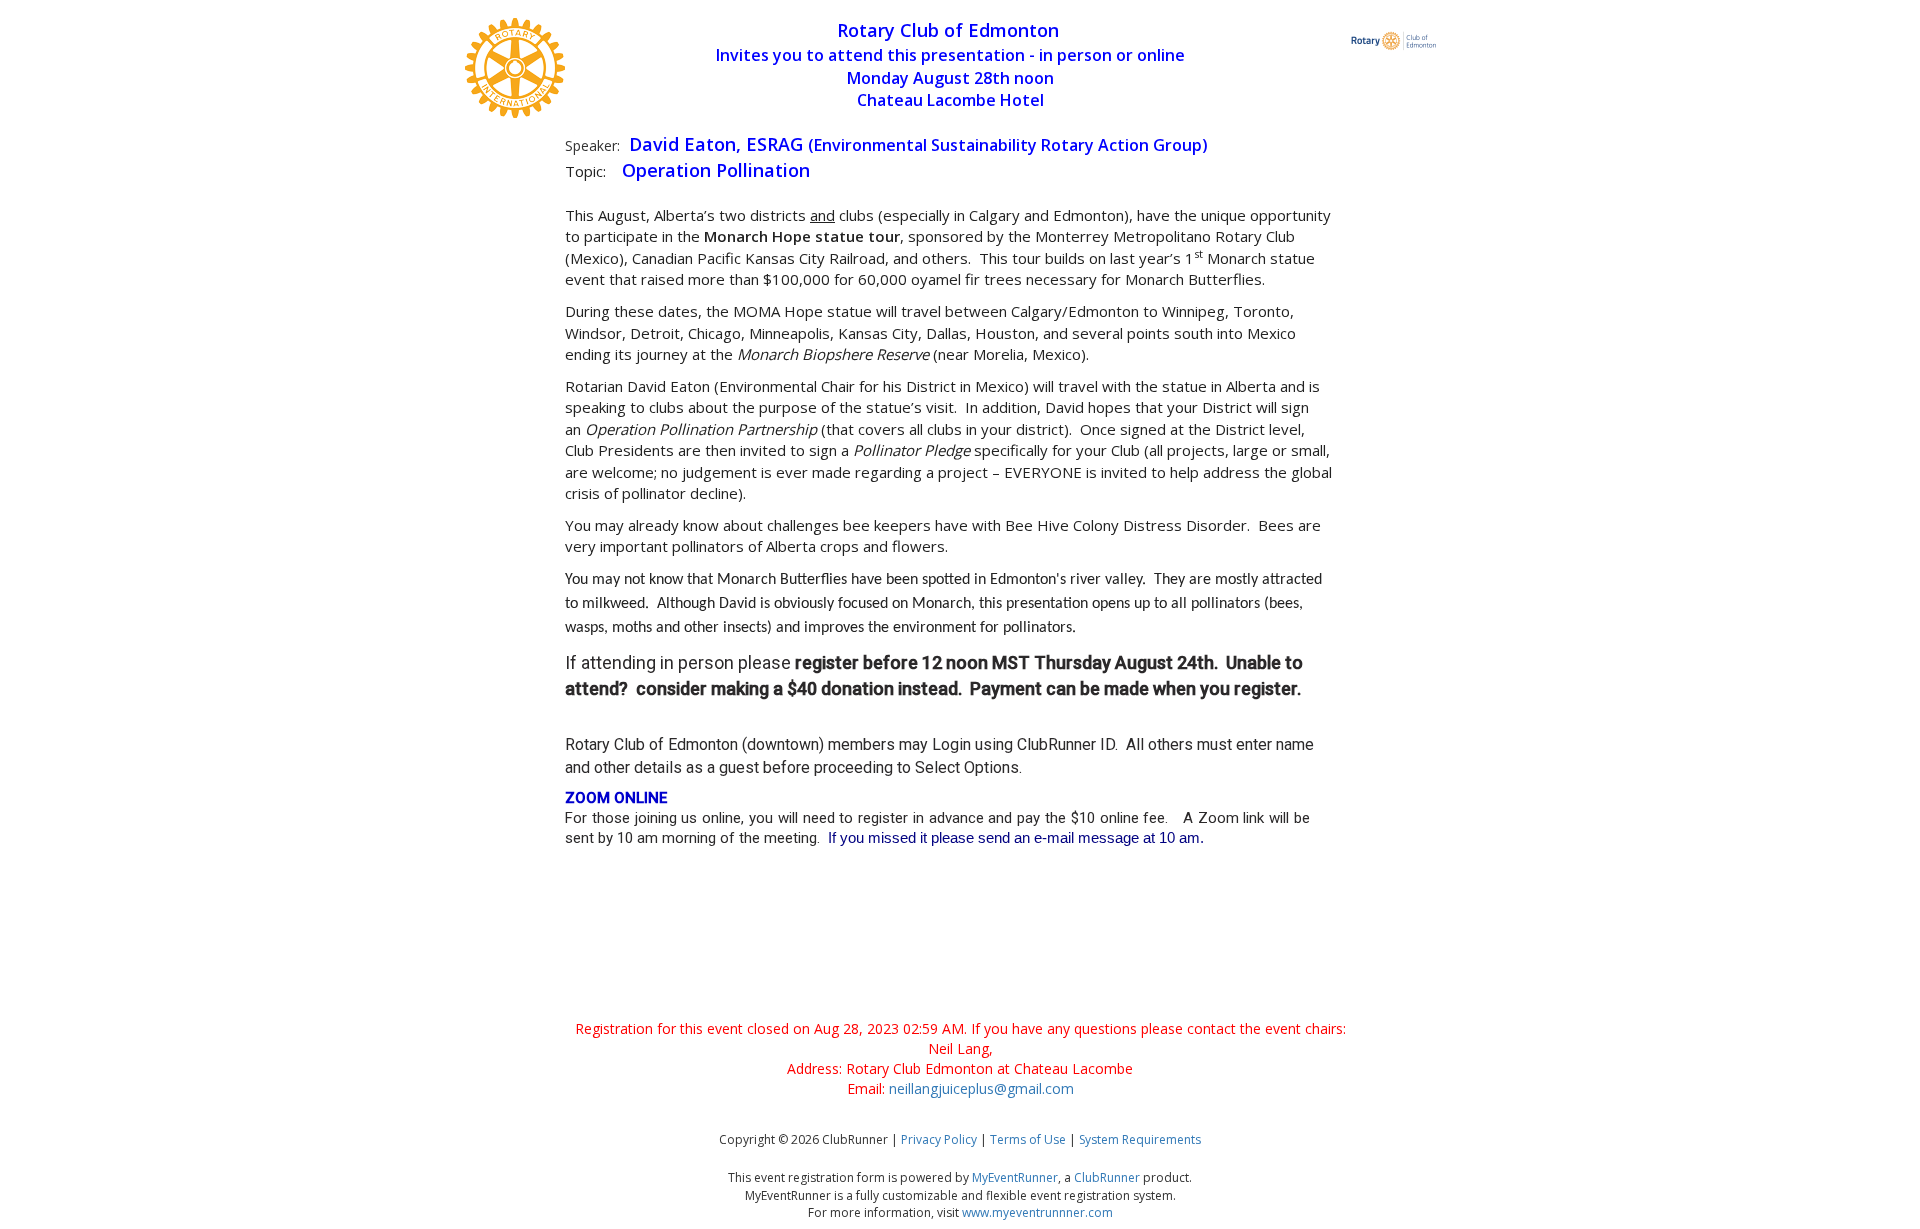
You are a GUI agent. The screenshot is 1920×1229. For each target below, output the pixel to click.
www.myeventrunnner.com (1037, 1212)
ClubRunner (1107, 1177)
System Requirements (1140, 1139)
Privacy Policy (939, 1139)
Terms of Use (1028, 1139)
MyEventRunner (1015, 1177)
